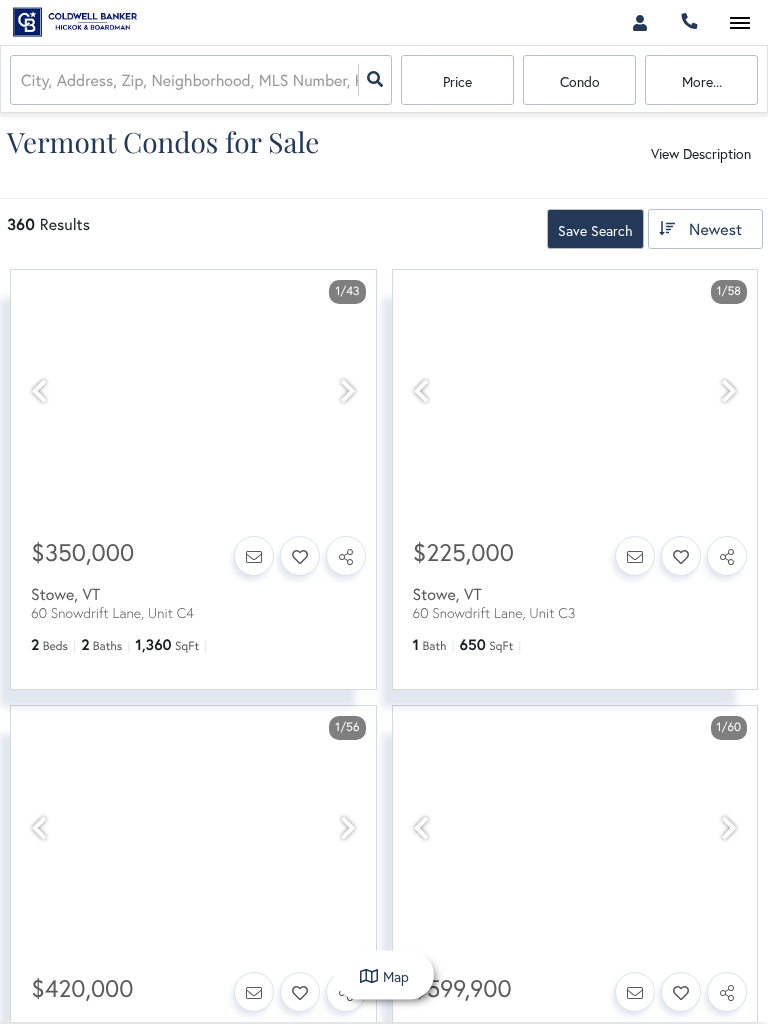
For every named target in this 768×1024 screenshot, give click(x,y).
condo (580, 81)
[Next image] (348, 391)
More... (702, 81)
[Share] (346, 556)
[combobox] (23, 80)
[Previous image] (39, 391)
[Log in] (639, 22)
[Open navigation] (739, 23)
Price (457, 81)
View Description (701, 153)
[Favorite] (300, 556)
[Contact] (254, 556)
